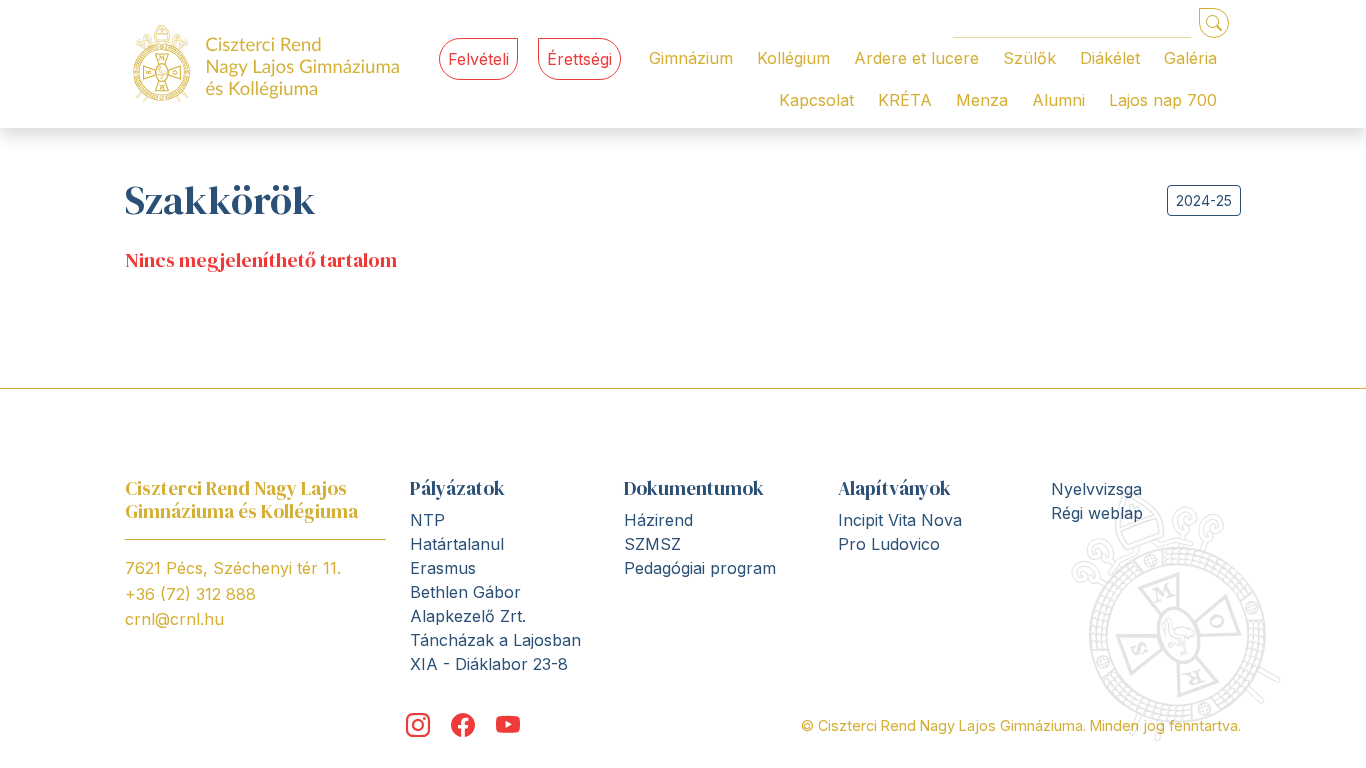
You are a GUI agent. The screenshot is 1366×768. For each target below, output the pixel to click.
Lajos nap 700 (1163, 100)
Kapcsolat (816, 100)
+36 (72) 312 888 (190, 594)
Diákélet (1110, 58)
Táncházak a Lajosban (495, 640)
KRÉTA (905, 100)
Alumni (1058, 100)
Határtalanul (457, 544)
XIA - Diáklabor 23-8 (489, 664)
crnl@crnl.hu (174, 619)
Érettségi (579, 59)
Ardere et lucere (916, 58)
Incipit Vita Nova (900, 520)
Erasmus (443, 568)
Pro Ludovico (889, 544)
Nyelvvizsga (1096, 489)
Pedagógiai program (700, 568)
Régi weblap (1097, 513)
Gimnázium (691, 58)
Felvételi (478, 59)
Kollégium (793, 58)
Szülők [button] (1029, 58)
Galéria (1190, 58)
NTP (427, 520)
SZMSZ (652, 544)
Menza (982, 100)
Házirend (658, 520)
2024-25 (1204, 200)
